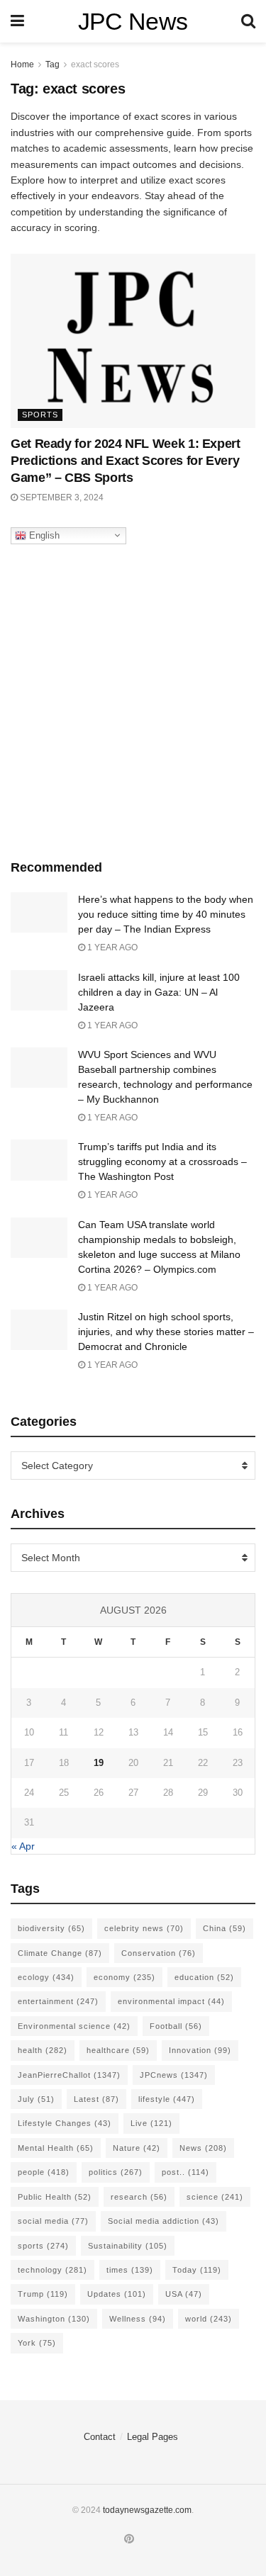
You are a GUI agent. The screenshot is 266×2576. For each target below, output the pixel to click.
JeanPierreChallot (69, 2075)
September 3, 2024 (61, 497)
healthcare (118, 2050)
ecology (46, 1977)
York (37, 2343)
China (225, 1928)
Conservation (159, 1953)
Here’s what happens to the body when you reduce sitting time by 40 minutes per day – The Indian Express (166, 914)
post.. (185, 2172)
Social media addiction (164, 2221)
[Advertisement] (133, 698)
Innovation (200, 2050)
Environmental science (74, 2026)
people (44, 2172)
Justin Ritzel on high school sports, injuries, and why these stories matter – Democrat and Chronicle (166, 1332)
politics (116, 2172)
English (43, 535)
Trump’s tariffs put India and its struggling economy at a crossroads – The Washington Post (162, 1162)
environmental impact (171, 2001)
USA (184, 2294)
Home (22, 64)
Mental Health (56, 2148)
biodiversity (51, 1928)
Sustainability (128, 2246)
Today (197, 2270)
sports (43, 2246)
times (130, 2270)
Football (176, 2026)
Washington (54, 2319)
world (209, 2319)
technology (52, 2270)
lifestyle (167, 2099)
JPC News (133, 21)
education (204, 1977)
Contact (100, 2437)
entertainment (58, 2001)
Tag (52, 64)
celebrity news (144, 1928)
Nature (137, 2148)
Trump (43, 2294)
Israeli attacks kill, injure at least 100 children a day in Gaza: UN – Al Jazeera (159, 992)
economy (124, 1977)
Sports (40, 415)
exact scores (95, 64)
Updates (117, 2294)
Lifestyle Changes (65, 2123)
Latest (96, 2099)
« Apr (23, 1846)
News (203, 2148)
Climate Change (60, 1953)
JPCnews (174, 2075)
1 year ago (111, 947)
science (215, 2197)
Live (151, 2123)
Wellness (138, 2319)
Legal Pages (153, 2437)
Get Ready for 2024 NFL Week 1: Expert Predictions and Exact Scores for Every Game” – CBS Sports (126, 461)
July (36, 2099)
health (43, 2050)
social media (53, 2221)
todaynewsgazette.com (147, 2510)
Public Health (55, 2197)
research (139, 2197)
